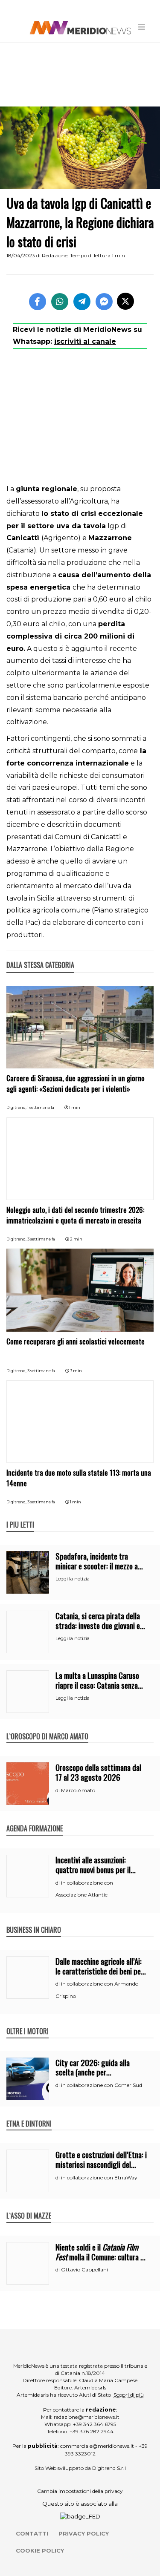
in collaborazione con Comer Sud (102, 2085)
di (58, 1790)
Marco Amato (78, 1790)
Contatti (32, 2533)
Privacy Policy (84, 2533)
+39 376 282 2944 (92, 2431)
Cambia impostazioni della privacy (80, 2491)
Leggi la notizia (73, 1579)
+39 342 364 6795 (95, 2424)
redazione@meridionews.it (87, 2417)
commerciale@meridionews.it (97, 2446)
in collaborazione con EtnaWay (99, 2177)
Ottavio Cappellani (84, 2269)
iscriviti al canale (85, 341)
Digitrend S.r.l (109, 2468)
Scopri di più (129, 2395)
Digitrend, (17, 1107)
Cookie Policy (40, 2550)
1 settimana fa (41, 1107)
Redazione (55, 255)
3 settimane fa (41, 1239)
